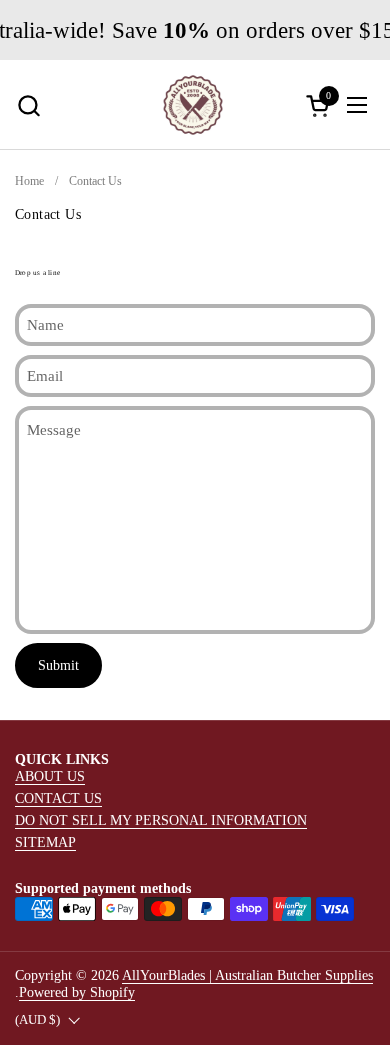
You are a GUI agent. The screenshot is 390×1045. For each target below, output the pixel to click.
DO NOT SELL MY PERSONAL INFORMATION (161, 820)
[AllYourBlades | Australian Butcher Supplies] (193, 105)
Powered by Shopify (77, 992)
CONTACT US (58, 798)
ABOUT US (50, 776)
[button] (28, 105)
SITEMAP (45, 842)
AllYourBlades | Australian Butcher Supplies (247, 975)
